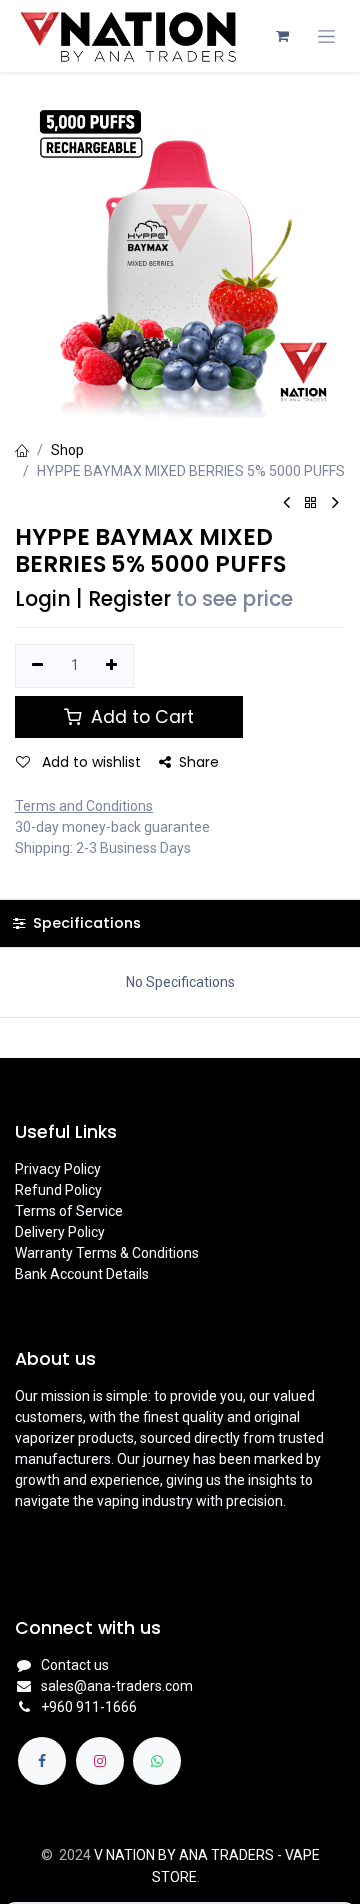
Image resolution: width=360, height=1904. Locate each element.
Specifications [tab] (85, 923)
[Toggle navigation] (326, 36)
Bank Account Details (82, 1274)
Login (43, 599)
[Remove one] (37, 666)
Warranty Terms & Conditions (107, 1253)
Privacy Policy (58, 1169)
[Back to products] (311, 503)
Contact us (75, 1665)
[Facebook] (42, 1761)
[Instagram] (100, 1761)
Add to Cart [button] (140, 717)
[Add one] (112, 666)
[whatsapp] (157, 1761)
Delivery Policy (60, 1232)
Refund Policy (58, 1190)
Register (129, 599)
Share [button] (199, 762)
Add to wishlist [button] (89, 762)
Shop (67, 450)
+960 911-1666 (89, 1707)
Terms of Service (69, 1211)
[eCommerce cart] (282, 36)
